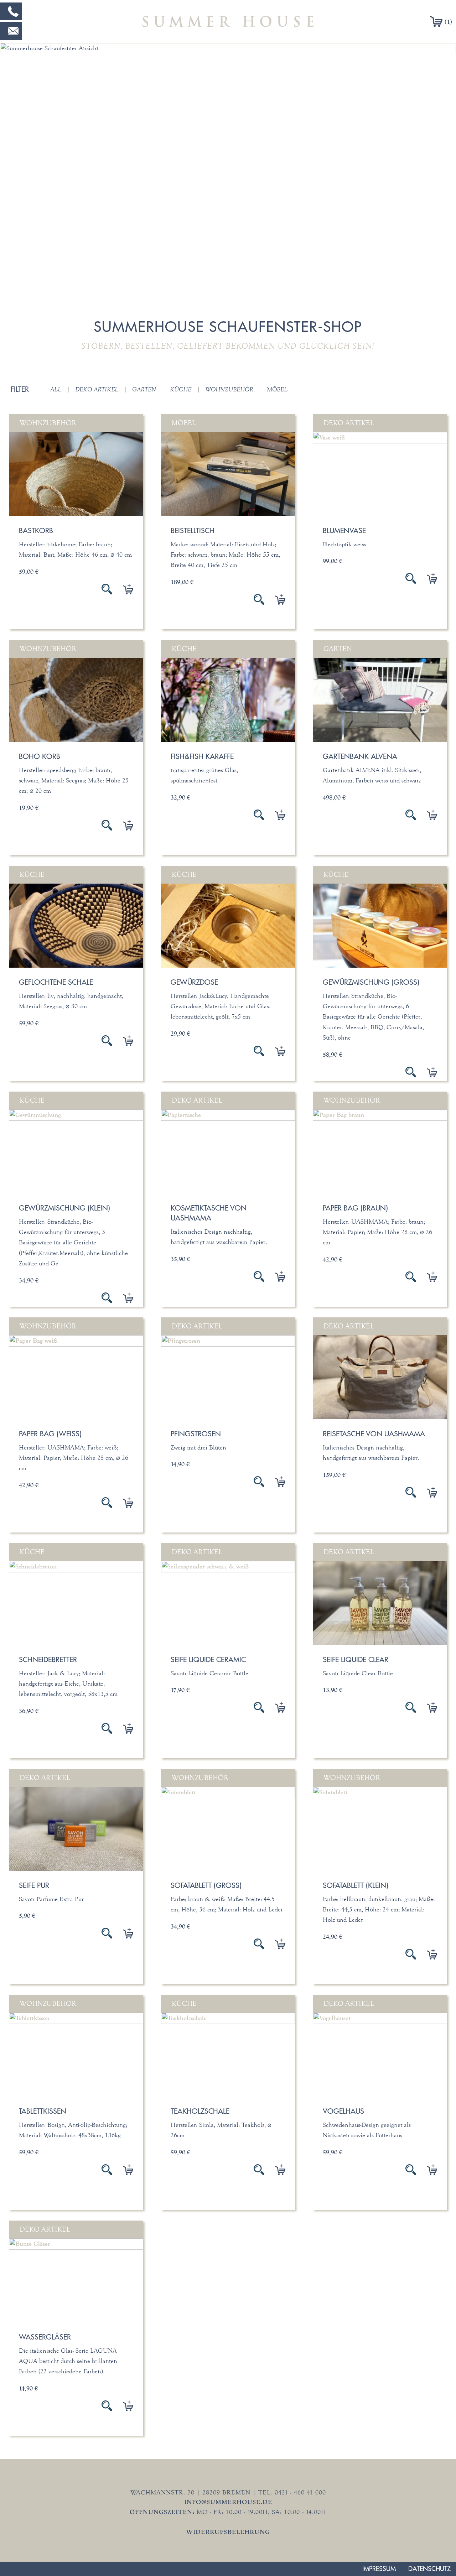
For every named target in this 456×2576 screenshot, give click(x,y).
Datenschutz (429, 2569)
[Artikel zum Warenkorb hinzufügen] (123, 589)
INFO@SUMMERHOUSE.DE (228, 2502)
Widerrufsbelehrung (228, 2532)
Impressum (379, 2569)
